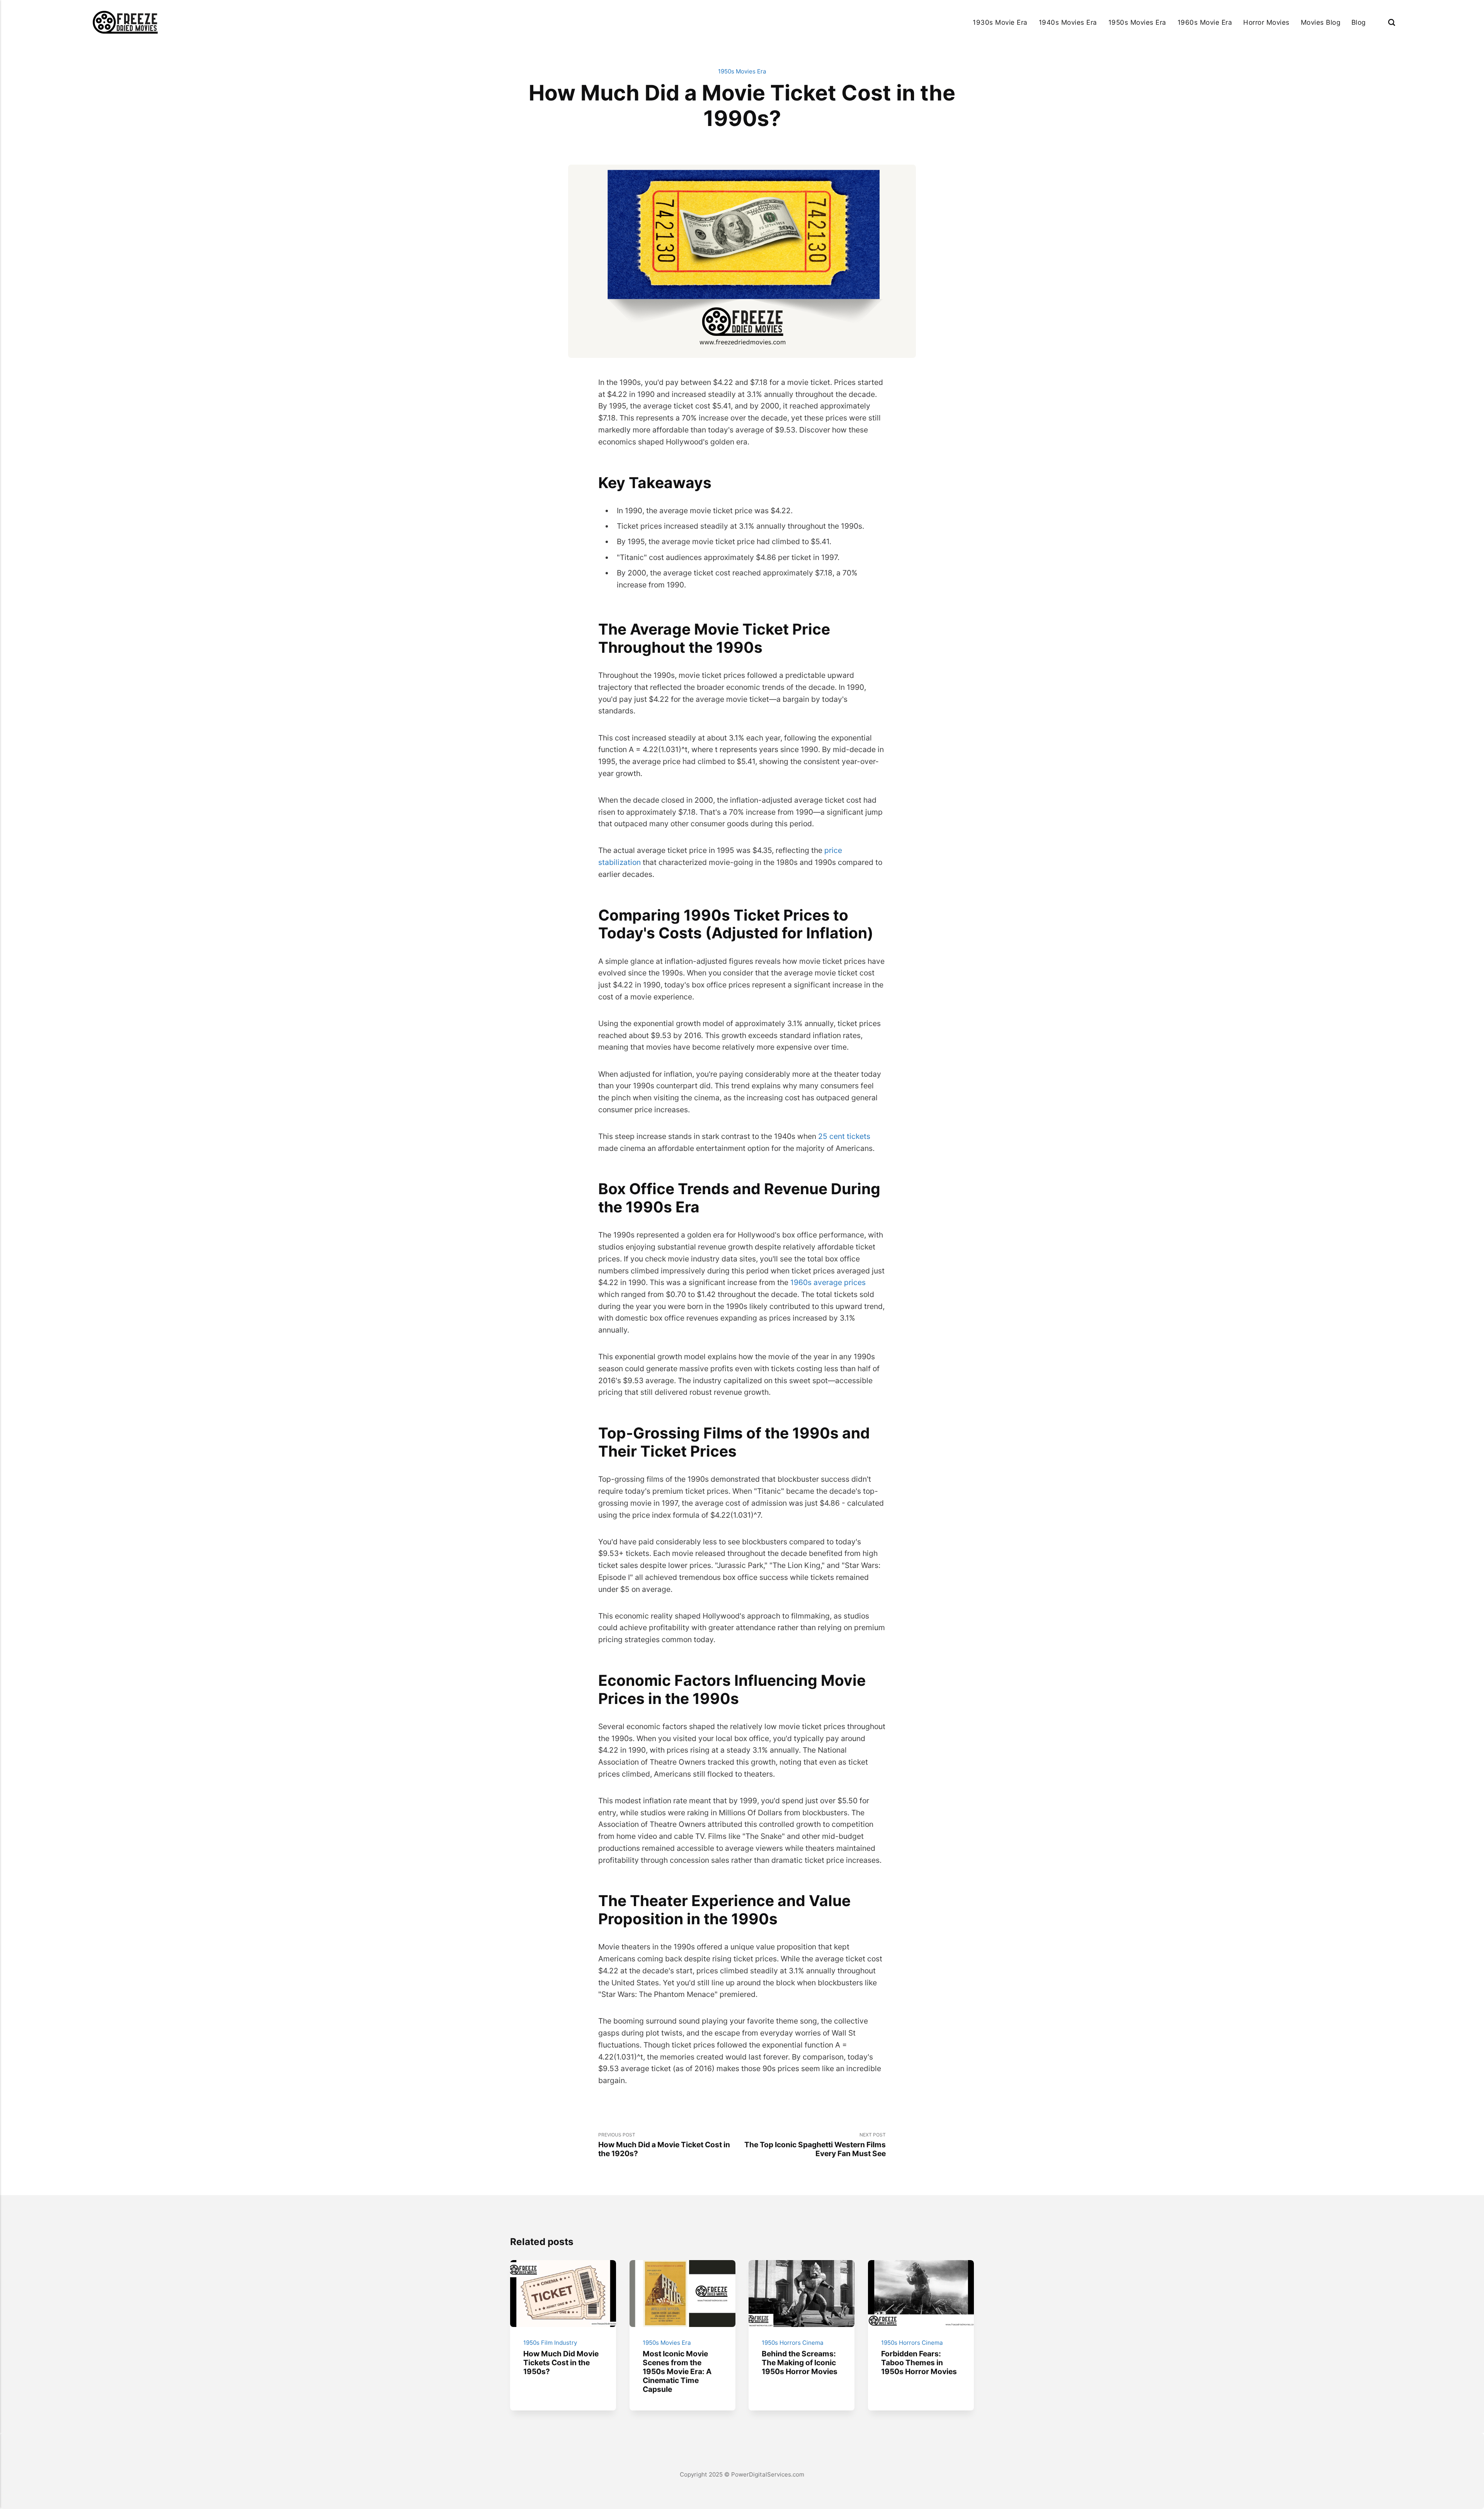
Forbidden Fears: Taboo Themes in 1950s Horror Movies (919, 2363)
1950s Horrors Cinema (793, 2343)
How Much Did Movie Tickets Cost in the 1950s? (561, 2363)
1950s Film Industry (550, 2343)
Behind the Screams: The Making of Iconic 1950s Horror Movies (800, 2363)
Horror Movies (1266, 22)
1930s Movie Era (1000, 22)
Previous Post (664, 2145)
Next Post (815, 2145)
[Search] (1392, 22)
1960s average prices (828, 1282)
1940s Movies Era (1068, 22)
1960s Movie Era (1205, 22)
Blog (1359, 22)
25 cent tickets (844, 1136)
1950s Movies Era (1137, 22)
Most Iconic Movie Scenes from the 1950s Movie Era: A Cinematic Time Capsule (677, 2371)
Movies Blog (1321, 22)
